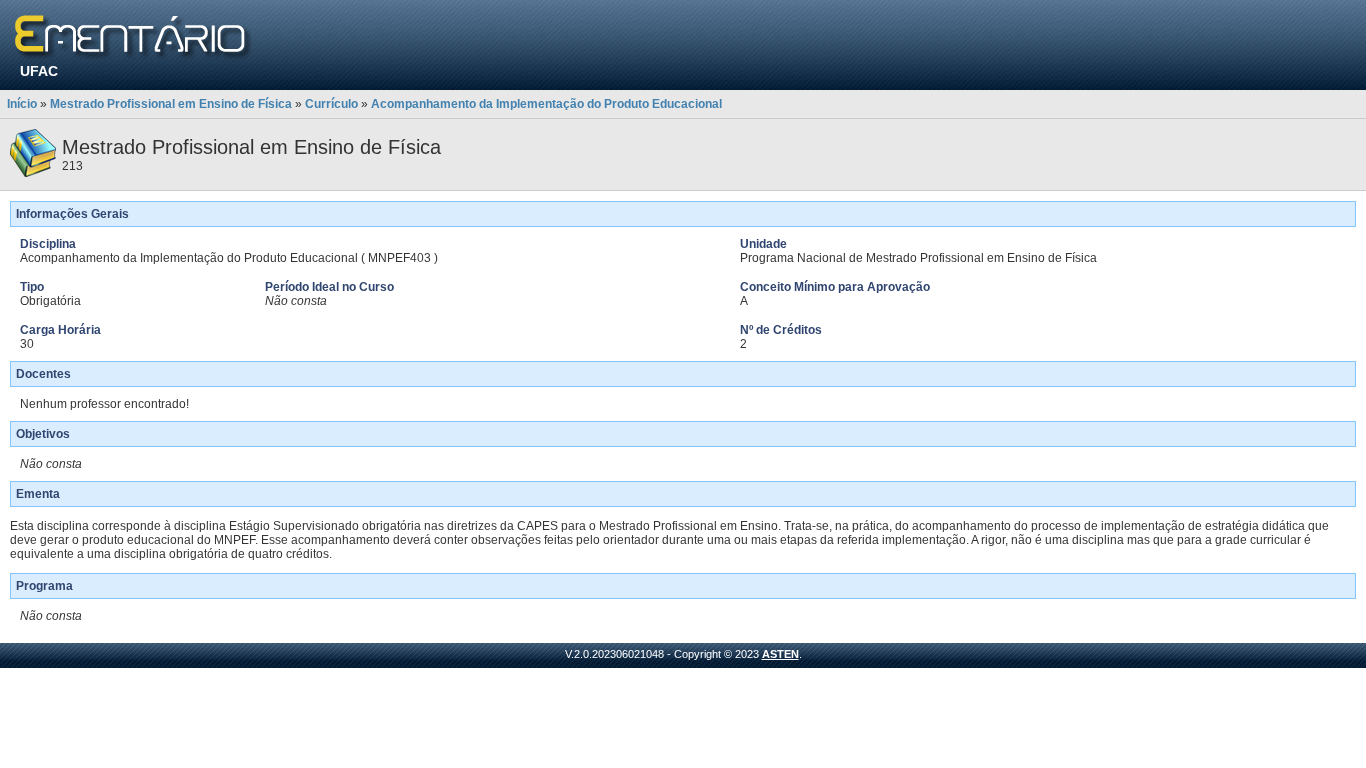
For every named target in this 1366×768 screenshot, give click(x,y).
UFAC (39, 71)
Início (22, 104)
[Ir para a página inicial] (133, 37)
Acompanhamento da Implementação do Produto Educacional (546, 104)
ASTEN (780, 654)
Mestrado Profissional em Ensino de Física (171, 104)
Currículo (331, 104)
